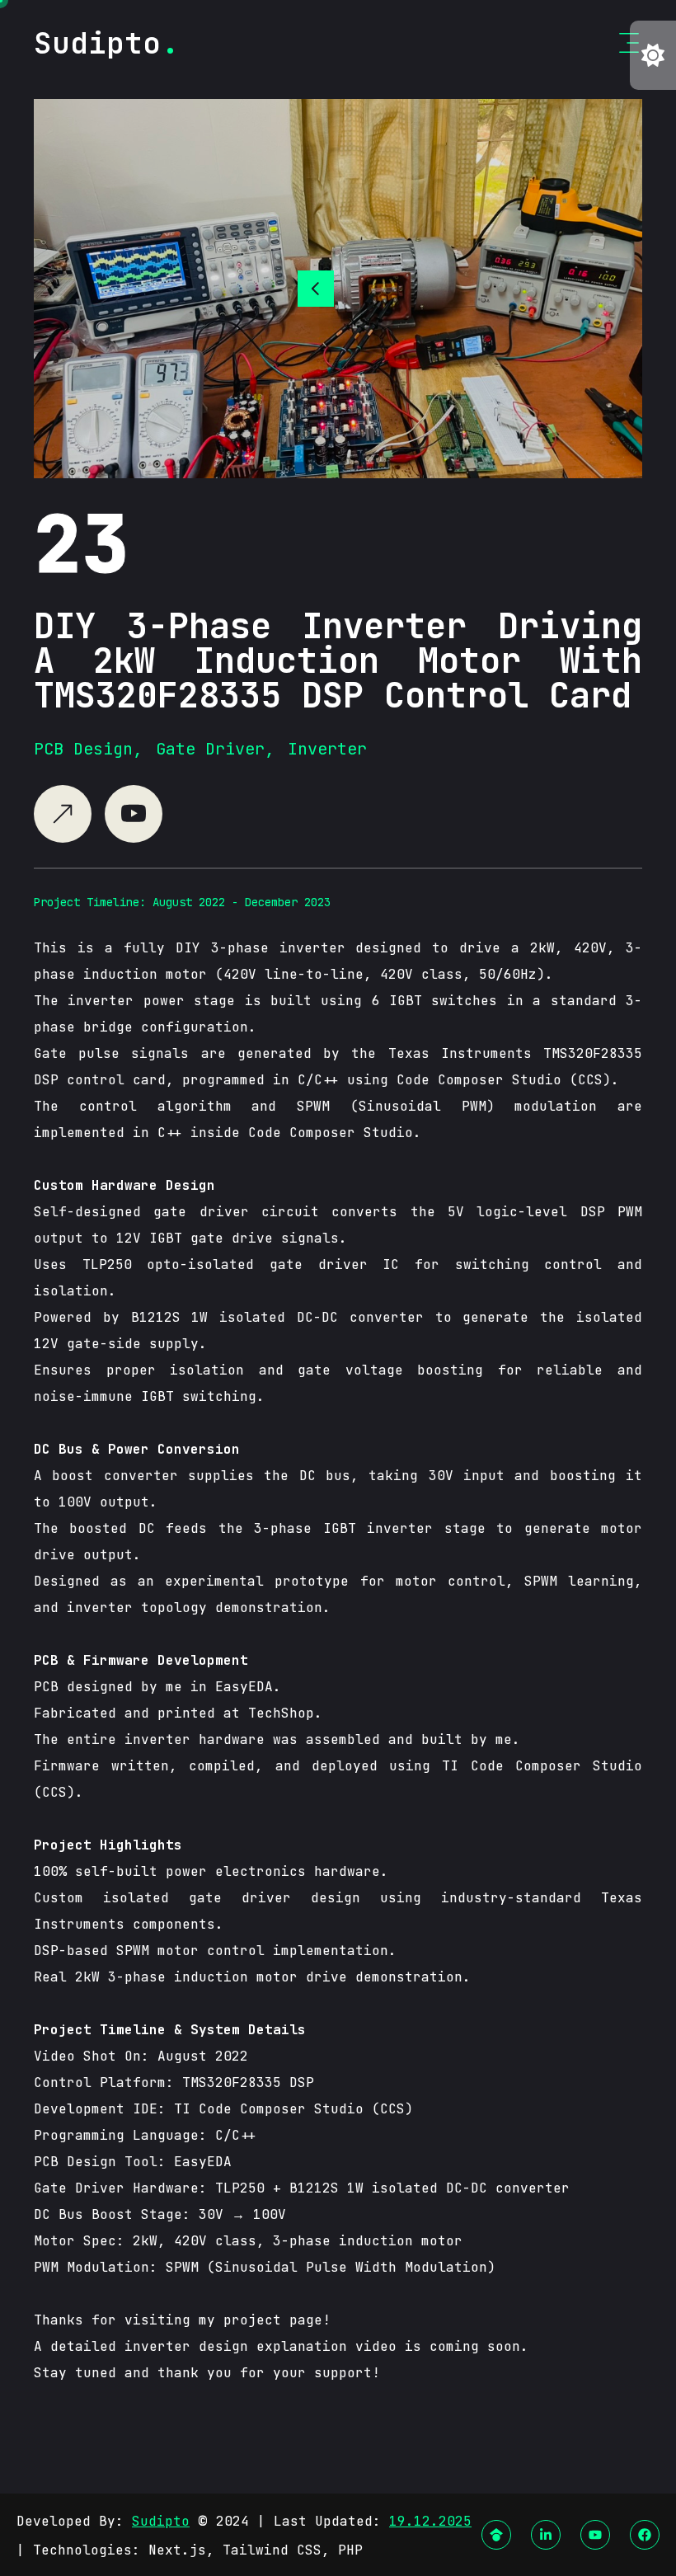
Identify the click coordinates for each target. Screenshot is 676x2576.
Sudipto (161, 2521)
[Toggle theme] (653, 55)
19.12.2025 (430, 2521)
